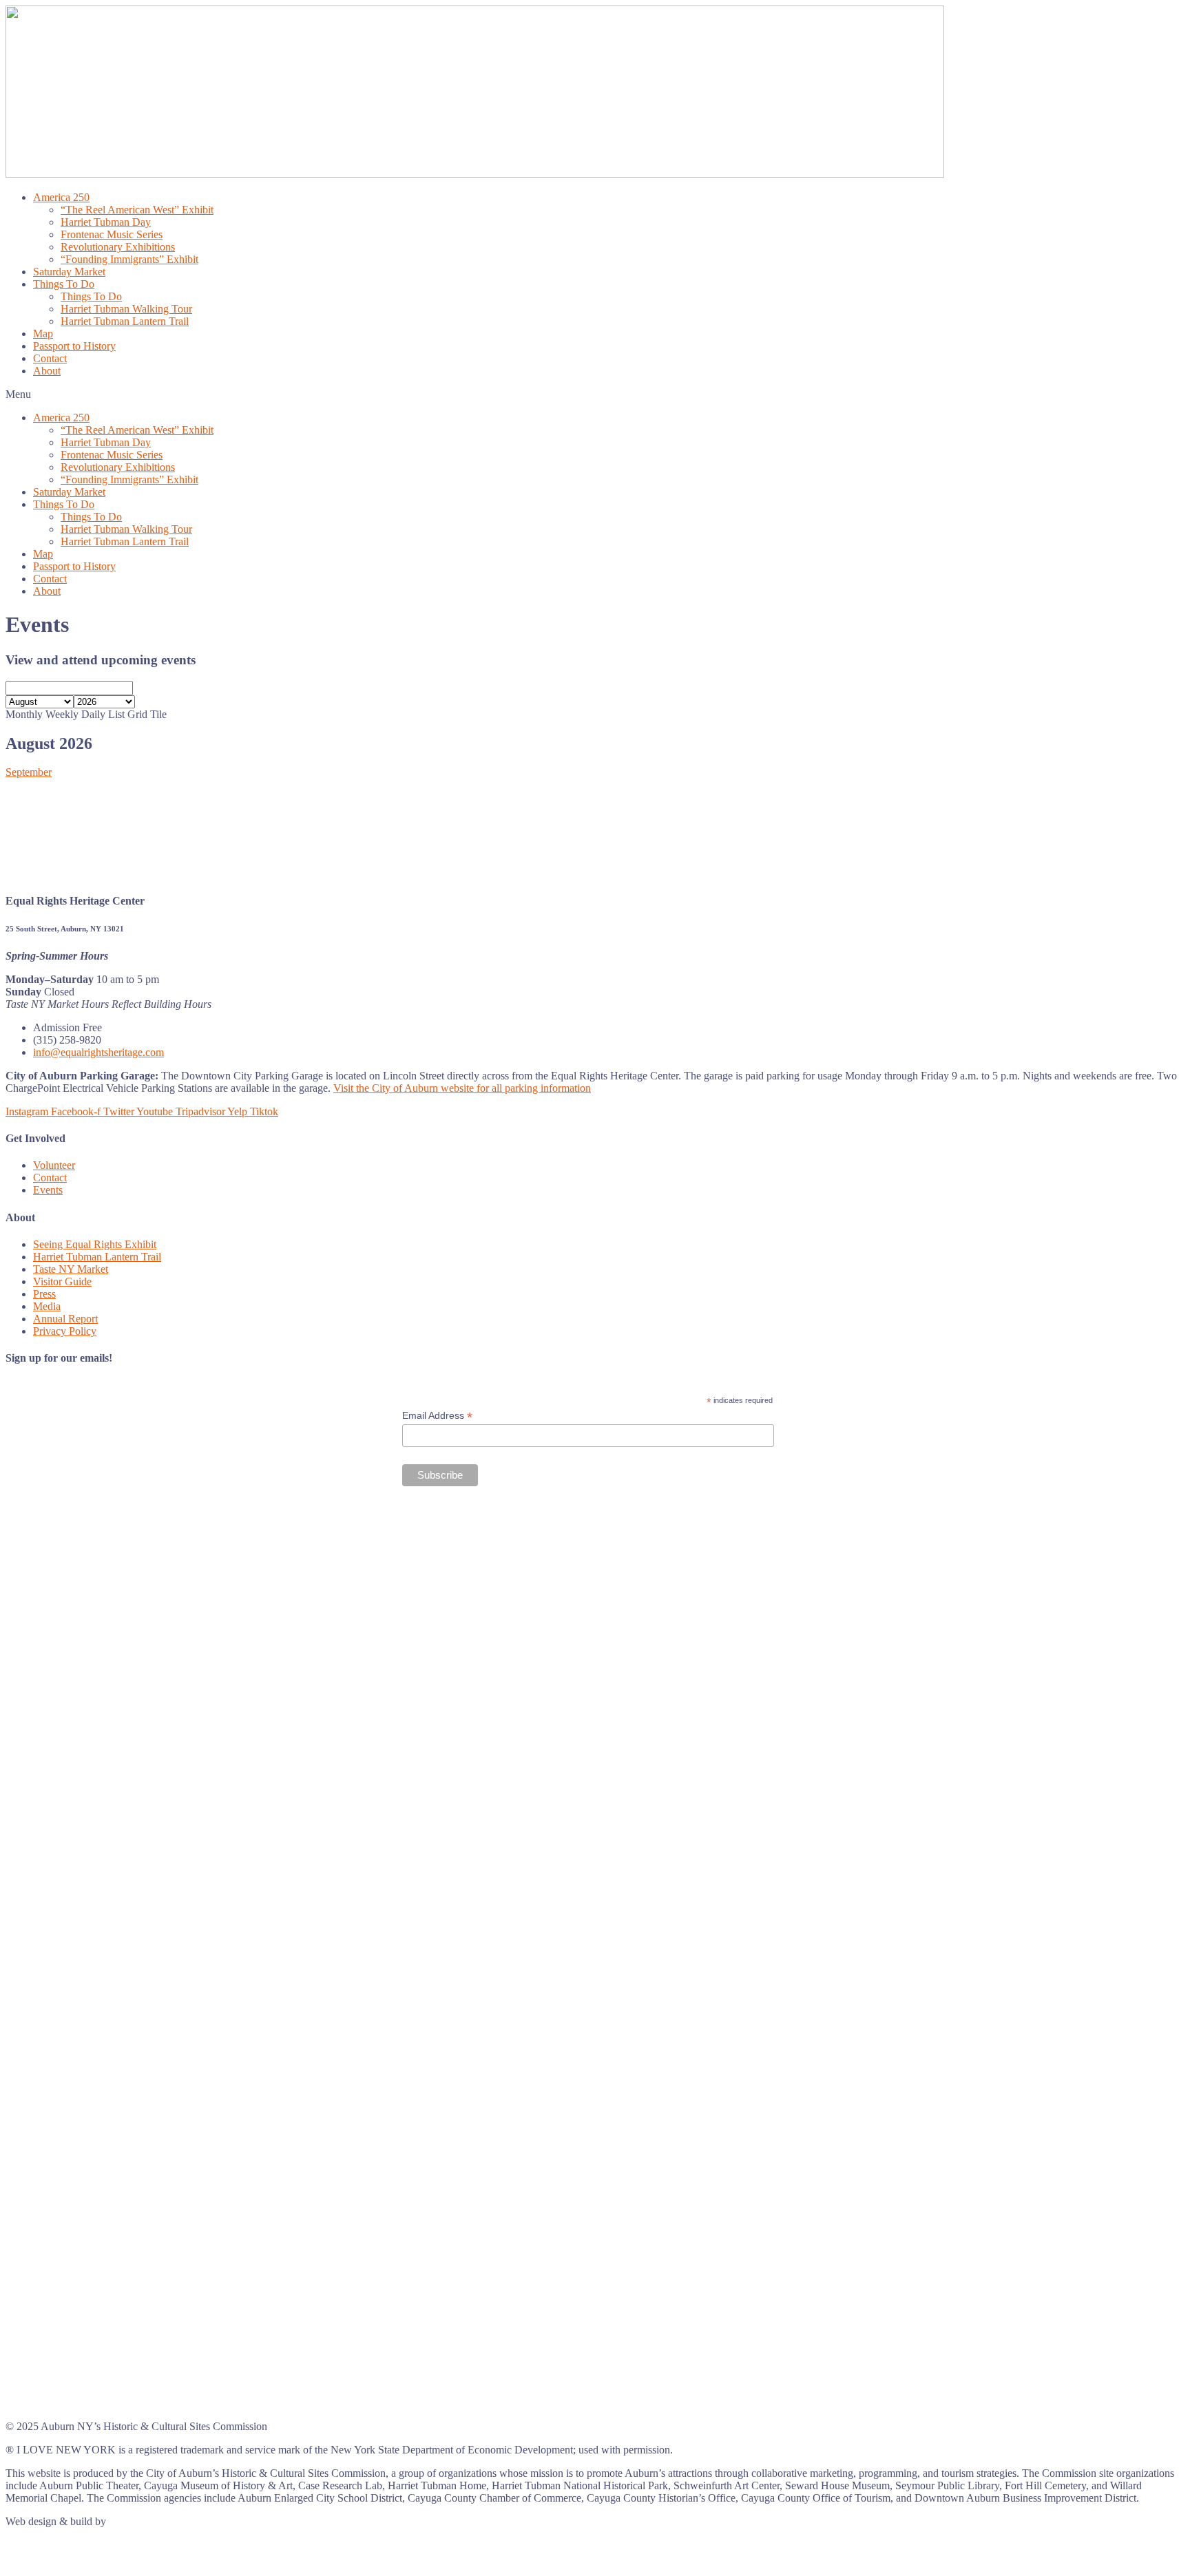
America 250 (61, 197)
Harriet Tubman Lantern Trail (125, 321)
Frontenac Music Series (112, 234)
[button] (595, 394)
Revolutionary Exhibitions (118, 247)
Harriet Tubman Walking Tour (126, 309)
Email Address (437, 1416)
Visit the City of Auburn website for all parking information (462, 1088)
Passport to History (74, 346)
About (47, 371)
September (29, 772)
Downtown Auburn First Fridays (37, 862)
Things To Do (64, 284)
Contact (50, 358)
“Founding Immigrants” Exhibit (129, 259)
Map (43, 334)
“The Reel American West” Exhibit (137, 210)
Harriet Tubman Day (106, 222)
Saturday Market (69, 272)
